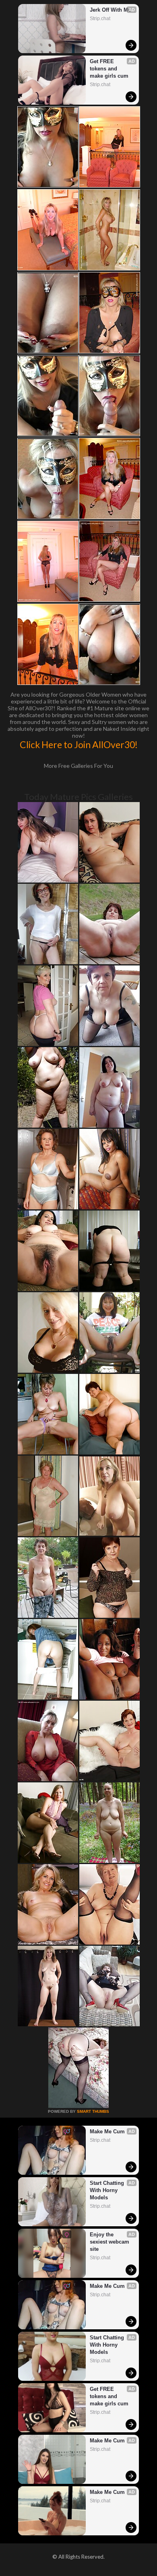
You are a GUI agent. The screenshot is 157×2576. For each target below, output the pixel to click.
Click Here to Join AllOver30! (79, 745)
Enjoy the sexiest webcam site (110, 2242)
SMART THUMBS (93, 2111)
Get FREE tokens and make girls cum (109, 69)
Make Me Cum (107, 2132)
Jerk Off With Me (110, 10)
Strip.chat (100, 19)
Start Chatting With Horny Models (108, 2190)
